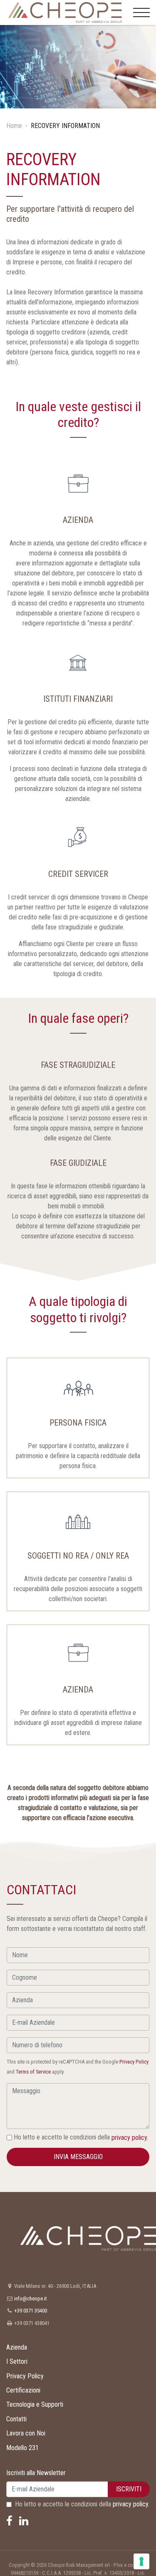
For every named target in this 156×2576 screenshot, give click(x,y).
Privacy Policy (134, 2062)
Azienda (17, 2347)
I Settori (17, 2361)
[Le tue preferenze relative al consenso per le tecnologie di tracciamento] (141, 2561)
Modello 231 (22, 2448)
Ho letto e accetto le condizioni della (80, 2137)
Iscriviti (129, 2489)
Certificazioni (23, 2390)
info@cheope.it (30, 2299)
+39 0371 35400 (31, 2311)
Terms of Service (33, 2072)
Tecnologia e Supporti (35, 2404)
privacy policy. (130, 2138)
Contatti (16, 2419)
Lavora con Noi (26, 2433)
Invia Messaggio (78, 2157)
